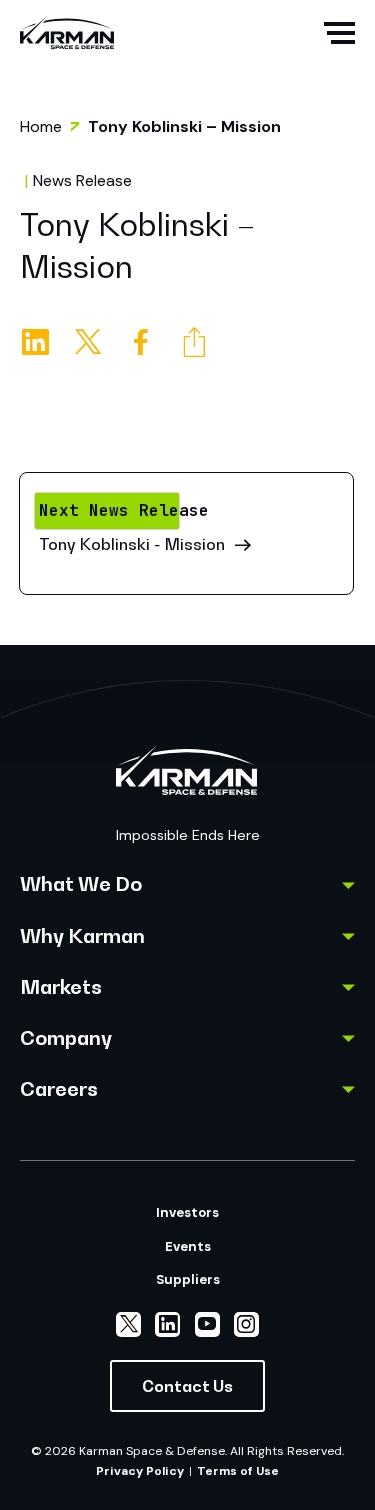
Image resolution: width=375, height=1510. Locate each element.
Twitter (128, 1324)
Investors (187, 1212)
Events (188, 1246)
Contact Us (187, 1386)
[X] (99, 343)
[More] (205, 343)
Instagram (246, 1324)
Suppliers (188, 1279)
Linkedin (167, 1324)
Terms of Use (238, 1471)
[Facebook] (152, 343)
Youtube (207, 1324)
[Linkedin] (46, 343)
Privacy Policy (140, 1471)
